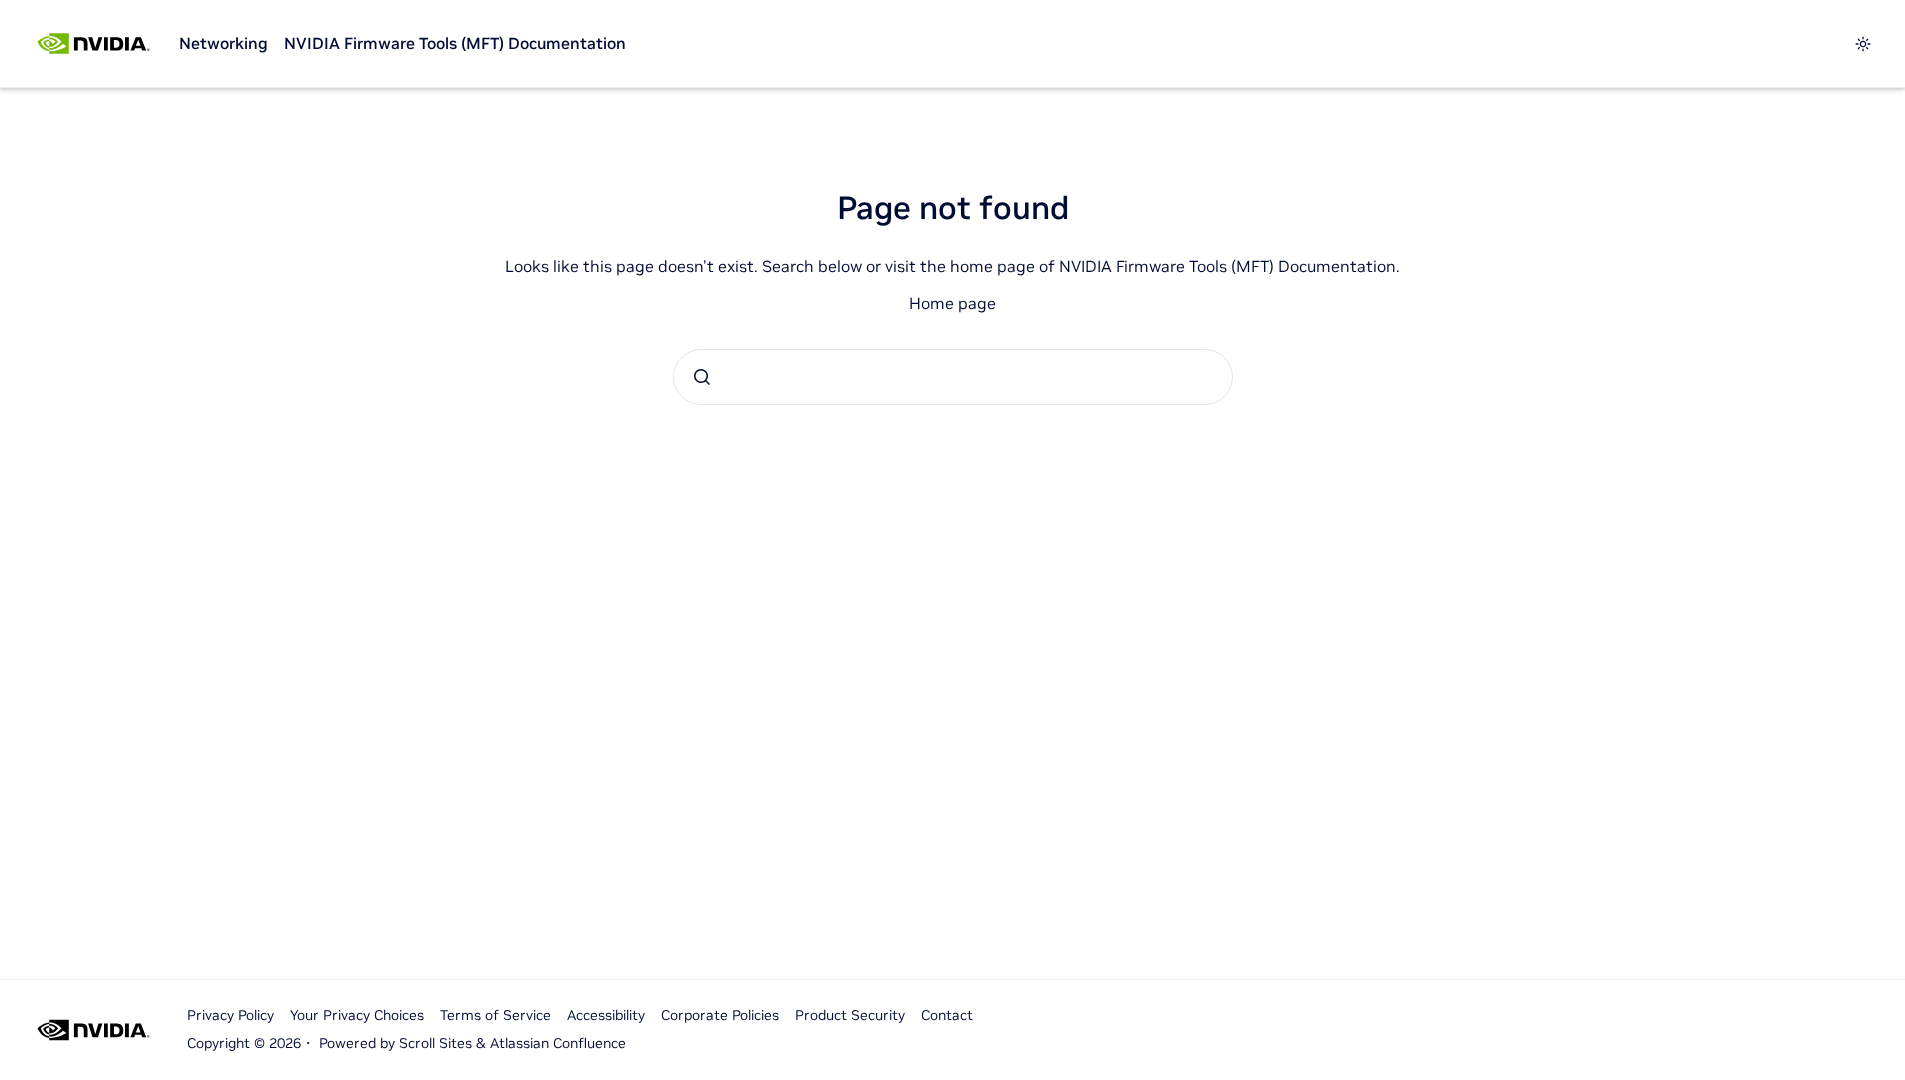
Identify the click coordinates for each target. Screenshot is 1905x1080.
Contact (947, 1015)
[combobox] (953, 377)
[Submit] (702, 377)
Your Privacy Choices (357, 1015)
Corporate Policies (720, 1015)
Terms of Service (495, 1015)
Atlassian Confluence (558, 1043)
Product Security (850, 1015)
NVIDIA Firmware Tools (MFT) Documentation (455, 43)
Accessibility (606, 1015)
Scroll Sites (435, 1043)
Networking (223, 43)
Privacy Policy (230, 1015)
